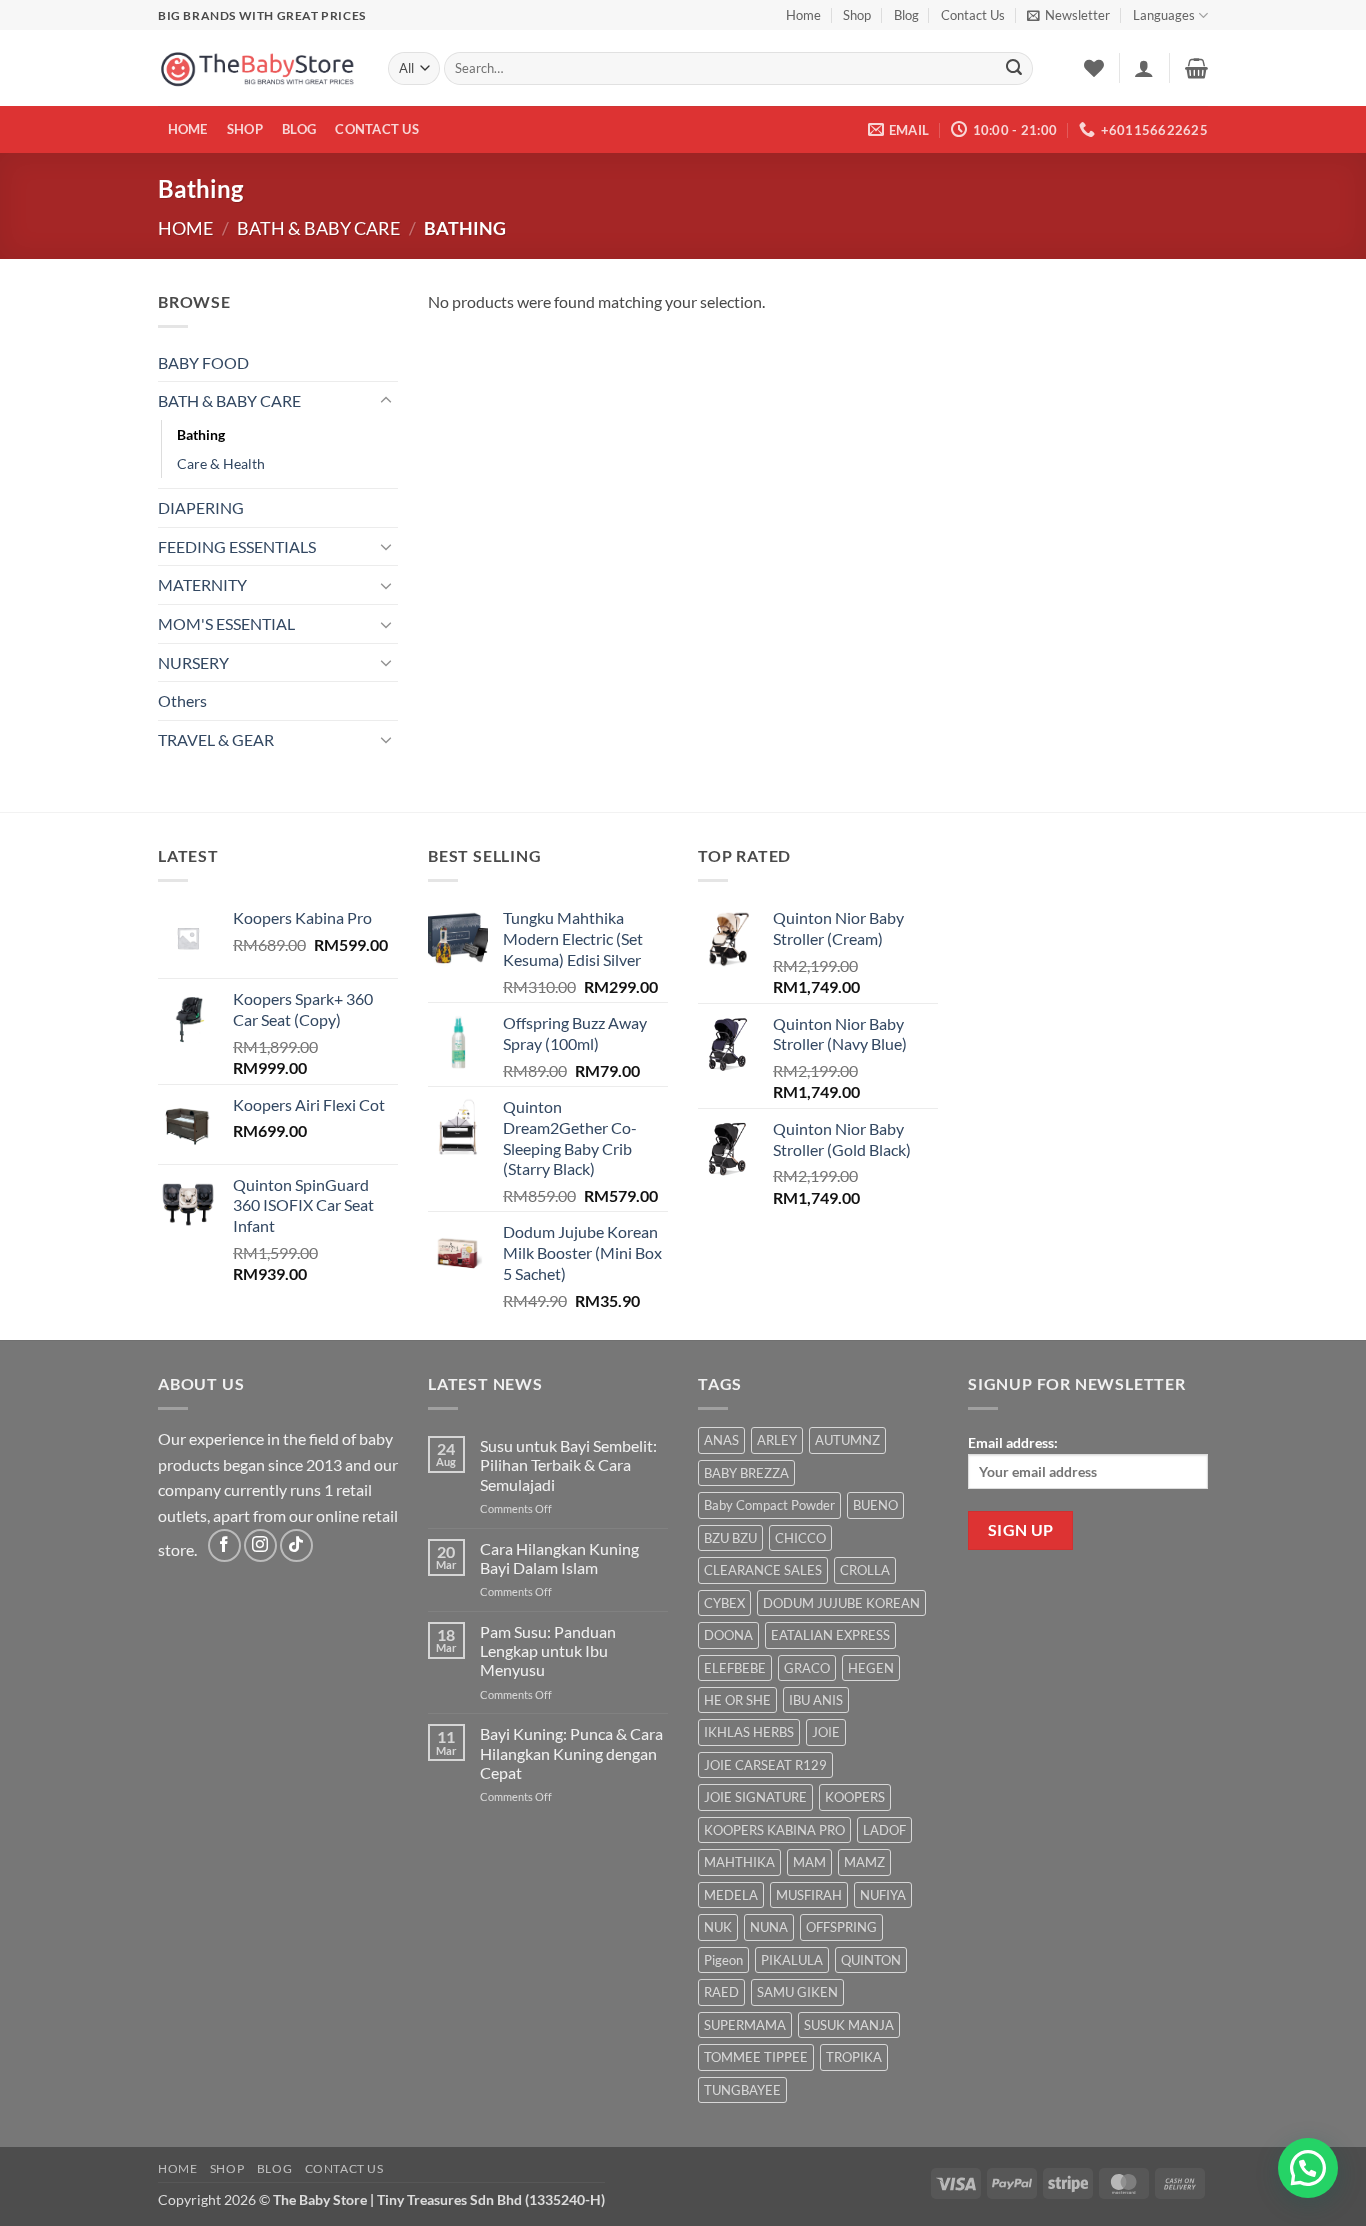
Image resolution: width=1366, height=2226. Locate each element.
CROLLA (865, 1570)
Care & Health (221, 463)
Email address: (1013, 1442)
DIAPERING (201, 507)
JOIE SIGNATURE (755, 1797)
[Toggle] (386, 401)
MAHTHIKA (739, 1862)
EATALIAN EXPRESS (830, 1635)
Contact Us (973, 15)
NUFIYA (883, 1895)
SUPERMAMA (745, 2025)
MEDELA (731, 1895)
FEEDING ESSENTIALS (237, 546)
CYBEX (724, 1603)
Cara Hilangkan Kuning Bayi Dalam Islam (559, 1558)
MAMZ (864, 1862)
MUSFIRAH (809, 1895)
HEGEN (871, 1668)
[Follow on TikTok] (296, 1545)
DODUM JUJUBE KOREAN (841, 1603)
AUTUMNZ (847, 1440)
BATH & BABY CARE (318, 228)
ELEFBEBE (735, 1668)
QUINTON (871, 1960)
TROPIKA (854, 2057)
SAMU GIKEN (797, 1992)
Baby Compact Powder (769, 1505)
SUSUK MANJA (849, 2025)
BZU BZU (730, 1538)
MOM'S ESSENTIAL (226, 623)
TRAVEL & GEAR (216, 739)
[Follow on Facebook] (224, 1545)
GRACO (807, 1668)
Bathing (201, 434)
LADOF (884, 1830)
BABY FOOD (203, 362)
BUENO (875, 1505)
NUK (718, 1927)
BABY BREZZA (746, 1473)
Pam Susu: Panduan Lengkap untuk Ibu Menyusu (548, 1650)
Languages (1164, 15)
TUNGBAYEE (742, 2090)
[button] (1068, 15)
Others (182, 700)
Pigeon (723, 1960)
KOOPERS (855, 1797)
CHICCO (800, 1538)
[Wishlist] (1094, 68)
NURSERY (193, 662)
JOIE (826, 1732)
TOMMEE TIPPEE (756, 2057)
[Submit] (1014, 69)
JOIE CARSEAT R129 (765, 1765)
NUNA (769, 1927)
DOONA (728, 1635)
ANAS (721, 1440)
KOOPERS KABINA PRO (774, 1830)
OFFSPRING (841, 1927)
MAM (809, 1862)
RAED (721, 1992)
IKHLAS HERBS (749, 1732)
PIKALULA (792, 1960)
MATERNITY (202, 584)
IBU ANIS (816, 1700)
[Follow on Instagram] (260, 1545)
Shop (857, 15)
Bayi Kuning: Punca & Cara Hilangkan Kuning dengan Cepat (571, 1752)
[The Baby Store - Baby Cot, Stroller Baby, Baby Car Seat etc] (258, 68)
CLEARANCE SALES (763, 1570)
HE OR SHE (737, 1700)
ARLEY (777, 1440)
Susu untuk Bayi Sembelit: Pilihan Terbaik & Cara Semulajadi (568, 1464)
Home (803, 15)
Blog (906, 15)
